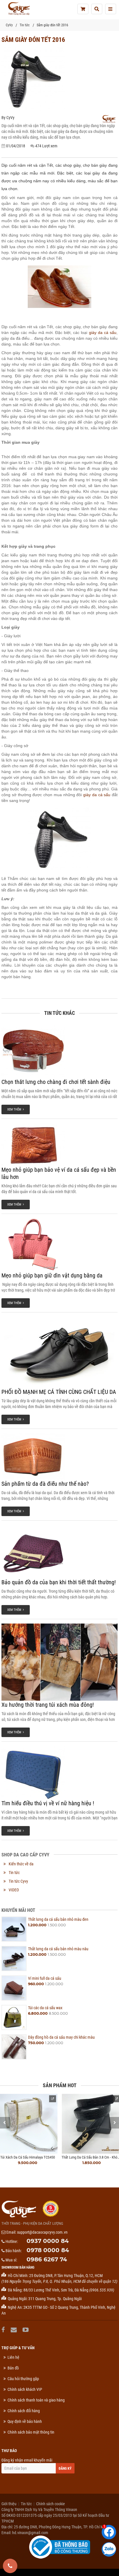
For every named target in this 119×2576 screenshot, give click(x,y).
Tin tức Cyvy (18, 1881)
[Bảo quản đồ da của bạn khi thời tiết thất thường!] (59, 1552)
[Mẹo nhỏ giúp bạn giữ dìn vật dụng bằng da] (59, 1245)
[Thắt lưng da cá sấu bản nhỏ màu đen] (14, 1929)
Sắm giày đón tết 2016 (52, 25)
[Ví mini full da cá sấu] (14, 1988)
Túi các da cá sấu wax (45, 2008)
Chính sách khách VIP (25, 2389)
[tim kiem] (97, 9)
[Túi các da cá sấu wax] (14, 2017)
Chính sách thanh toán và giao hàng (36, 2400)
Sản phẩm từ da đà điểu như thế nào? (45, 1484)
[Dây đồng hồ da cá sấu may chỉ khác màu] (14, 2047)
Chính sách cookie (51, 2504)
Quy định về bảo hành (25, 2421)
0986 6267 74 (47, 2259)
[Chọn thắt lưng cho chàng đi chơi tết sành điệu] (59, 1051)
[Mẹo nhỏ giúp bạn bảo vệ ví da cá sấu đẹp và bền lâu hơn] (59, 1144)
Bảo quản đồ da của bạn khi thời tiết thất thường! (59, 1582)
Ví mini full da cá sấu (45, 1978)
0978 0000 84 (48, 2250)
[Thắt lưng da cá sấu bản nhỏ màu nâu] (14, 1959)
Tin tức (25, 25)
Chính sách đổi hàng (24, 2411)
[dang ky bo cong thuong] (60, 2547)
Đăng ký (65, 2469)
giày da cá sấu (103, 333)
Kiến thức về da (21, 1864)
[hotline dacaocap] (10, 2566)
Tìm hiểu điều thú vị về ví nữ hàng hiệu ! (48, 1803)
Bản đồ (13, 2368)
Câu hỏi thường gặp (23, 2379)
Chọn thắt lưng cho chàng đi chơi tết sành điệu (56, 1082)
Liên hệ (13, 2357)
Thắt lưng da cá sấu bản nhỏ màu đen (58, 1919)
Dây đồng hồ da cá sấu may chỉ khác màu (61, 2037)
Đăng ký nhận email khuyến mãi (27, 2460)
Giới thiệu (9, 2504)
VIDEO (14, 1890)
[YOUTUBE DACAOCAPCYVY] (26, 2330)
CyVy (9, 25)
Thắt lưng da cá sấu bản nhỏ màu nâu (58, 1949)
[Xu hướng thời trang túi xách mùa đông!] (59, 1662)
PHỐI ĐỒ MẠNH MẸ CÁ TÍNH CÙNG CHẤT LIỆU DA (59, 1392)
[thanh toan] (83, 9)
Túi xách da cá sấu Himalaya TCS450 (28, 2157)
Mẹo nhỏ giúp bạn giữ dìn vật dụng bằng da (52, 1275)
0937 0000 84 (48, 2241)
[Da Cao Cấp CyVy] (19, 9)
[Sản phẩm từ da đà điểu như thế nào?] (59, 1456)
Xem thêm (15, 1109)
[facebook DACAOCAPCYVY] (4, 2330)
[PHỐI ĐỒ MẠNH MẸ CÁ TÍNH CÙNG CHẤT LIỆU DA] (59, 1352)
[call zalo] (109, 2549)
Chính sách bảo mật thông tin (31, 2432)
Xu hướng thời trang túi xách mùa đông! (48, 1705)
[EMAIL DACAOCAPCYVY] (14, 2330)
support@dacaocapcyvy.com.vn (42, 2232)
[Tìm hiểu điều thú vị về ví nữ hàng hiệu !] (59, 1773)
